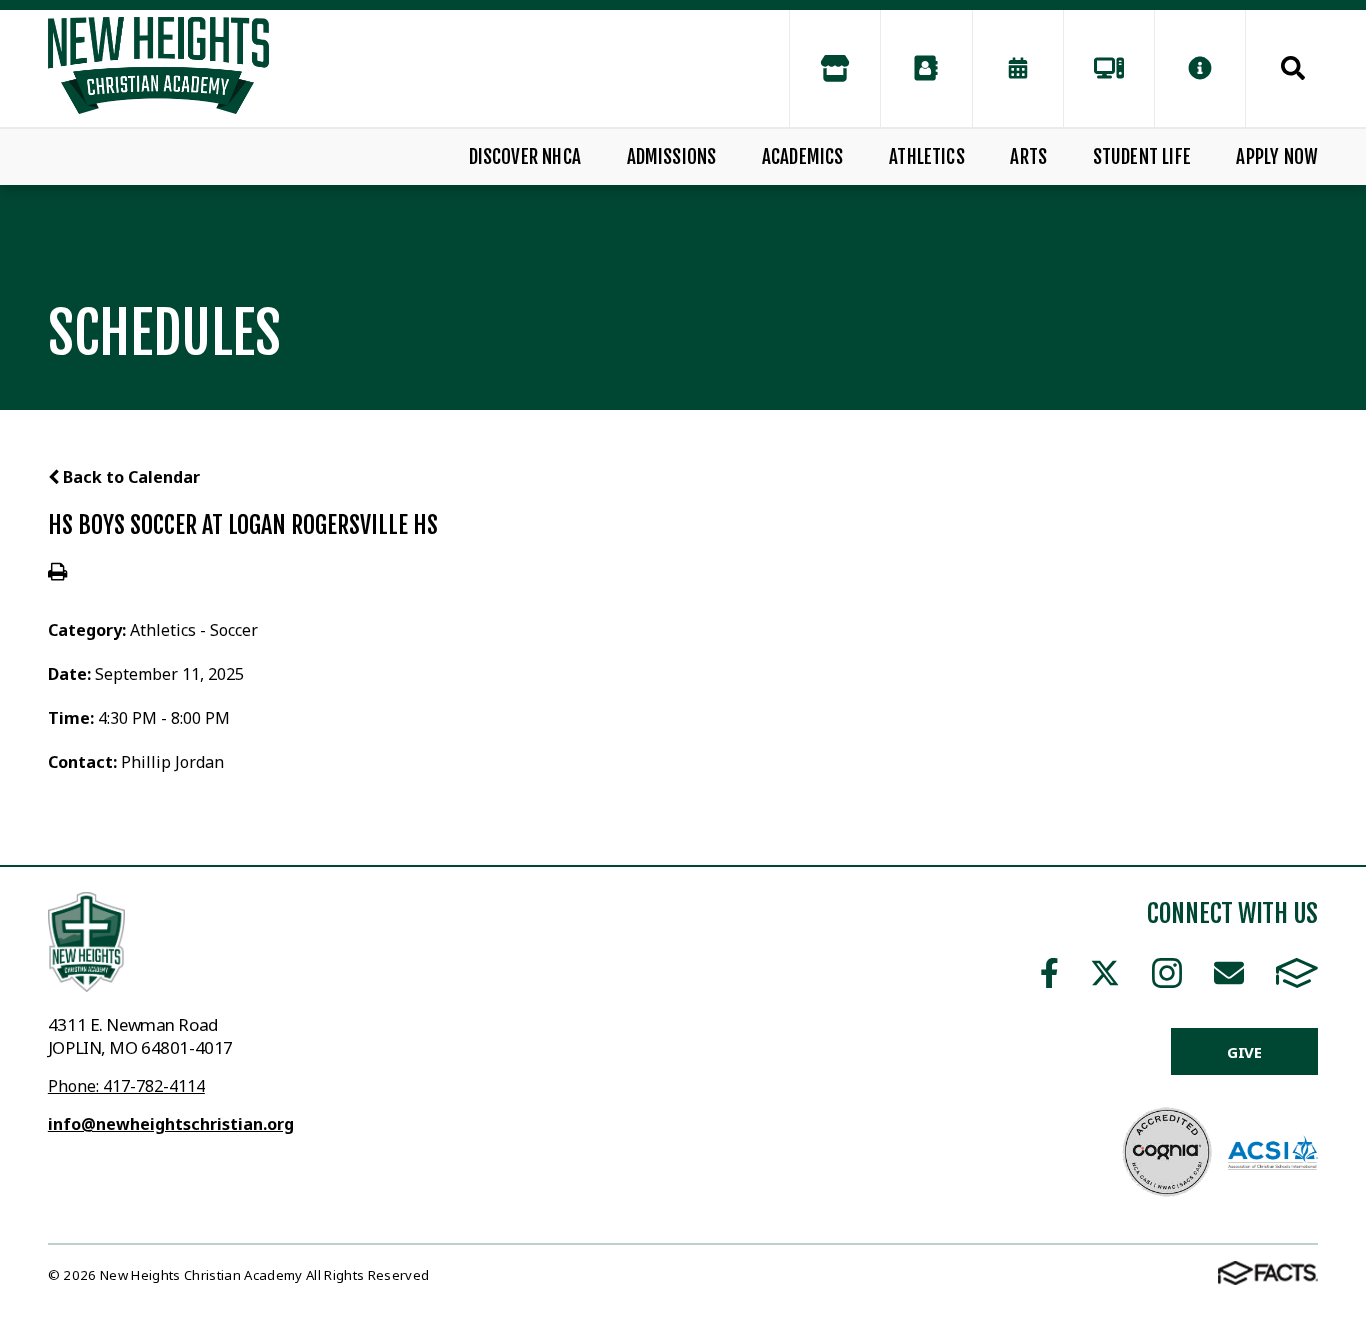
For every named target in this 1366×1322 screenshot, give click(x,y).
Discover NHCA (525, 157)
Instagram (1167, 973)
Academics (803, 157)
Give (1244, 1052)
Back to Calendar (129, 477)
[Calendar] (1018, 68)
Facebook (1049, 973)
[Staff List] (926, 68)
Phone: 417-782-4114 (126, 1086)
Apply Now (1277, 157)
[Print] (57, 573)
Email (1229, 973)
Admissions (672, 157)
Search (1282, 68)
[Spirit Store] (835, 68)
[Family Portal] (1109, 68)
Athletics (927, 157)
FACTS (1297, 973)
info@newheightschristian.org (171, 1124)
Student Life (1142, 157)
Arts (1028, 157)
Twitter (1105, 973)
